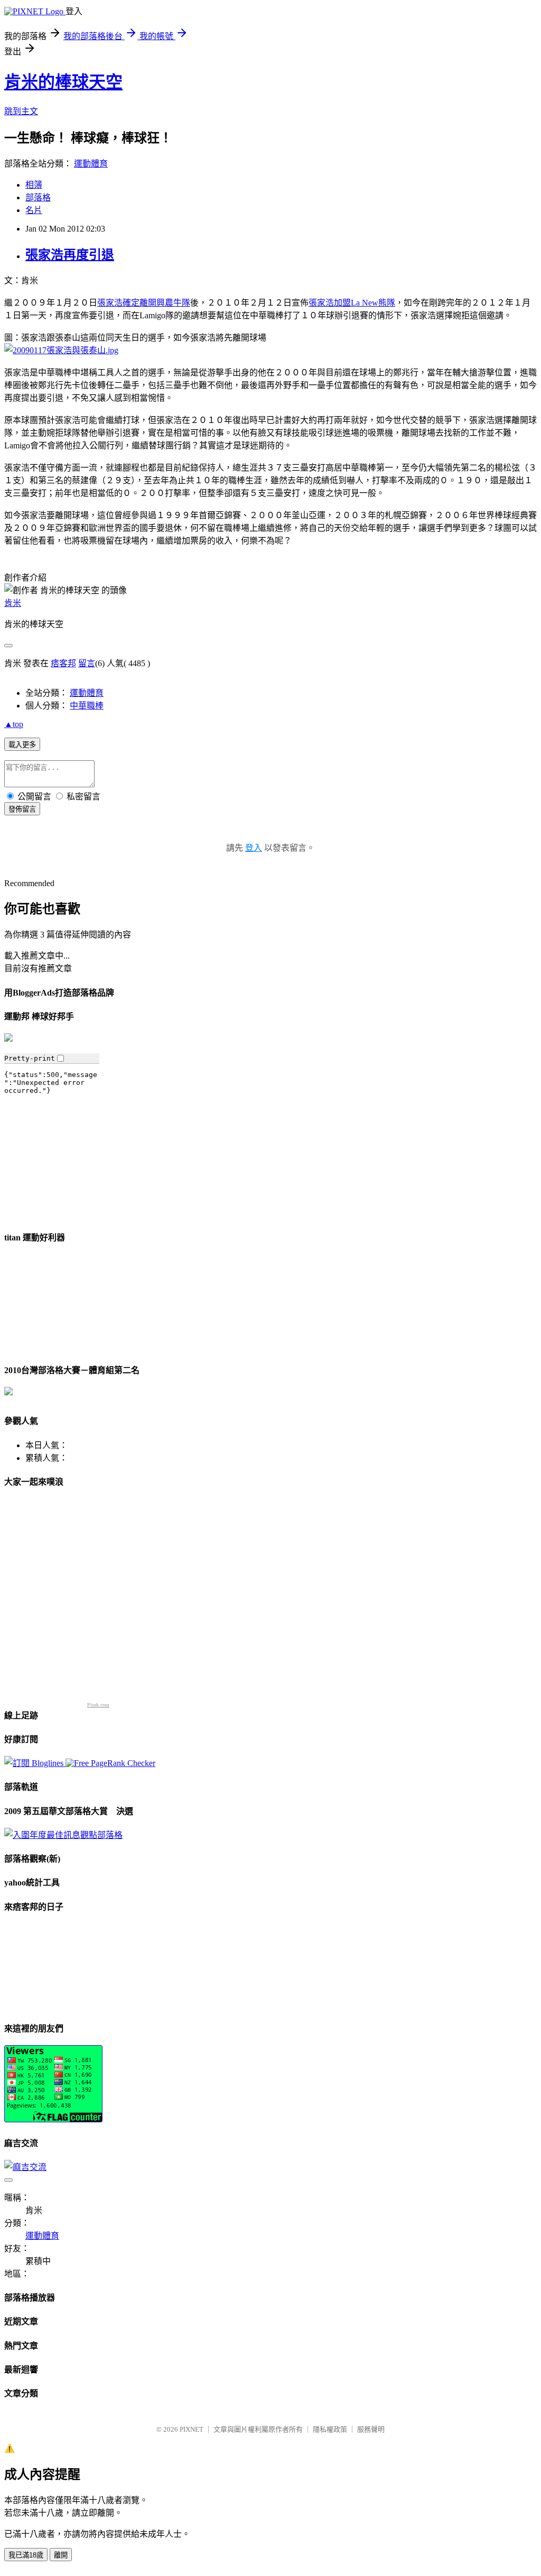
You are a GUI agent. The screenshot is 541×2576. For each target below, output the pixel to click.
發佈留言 (22, 809)
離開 (61, 2555)
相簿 (34, 185)
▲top (14, 724)
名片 (34, 210)
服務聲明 (371, 2429)
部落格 (38, 197)
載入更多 (22, 745)
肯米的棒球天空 (63, 82)
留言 (87, 663)
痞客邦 (63, 663)
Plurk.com (98, 1705)
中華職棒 (87, 706)
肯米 (13, 603)
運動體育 (91, 164)
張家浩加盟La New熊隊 (352, 303)
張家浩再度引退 (70, 255)
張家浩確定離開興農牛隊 (144, 303)
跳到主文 (21, 111)
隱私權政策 (330, 2429)
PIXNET (192, 2429)
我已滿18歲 (26, 2555)
